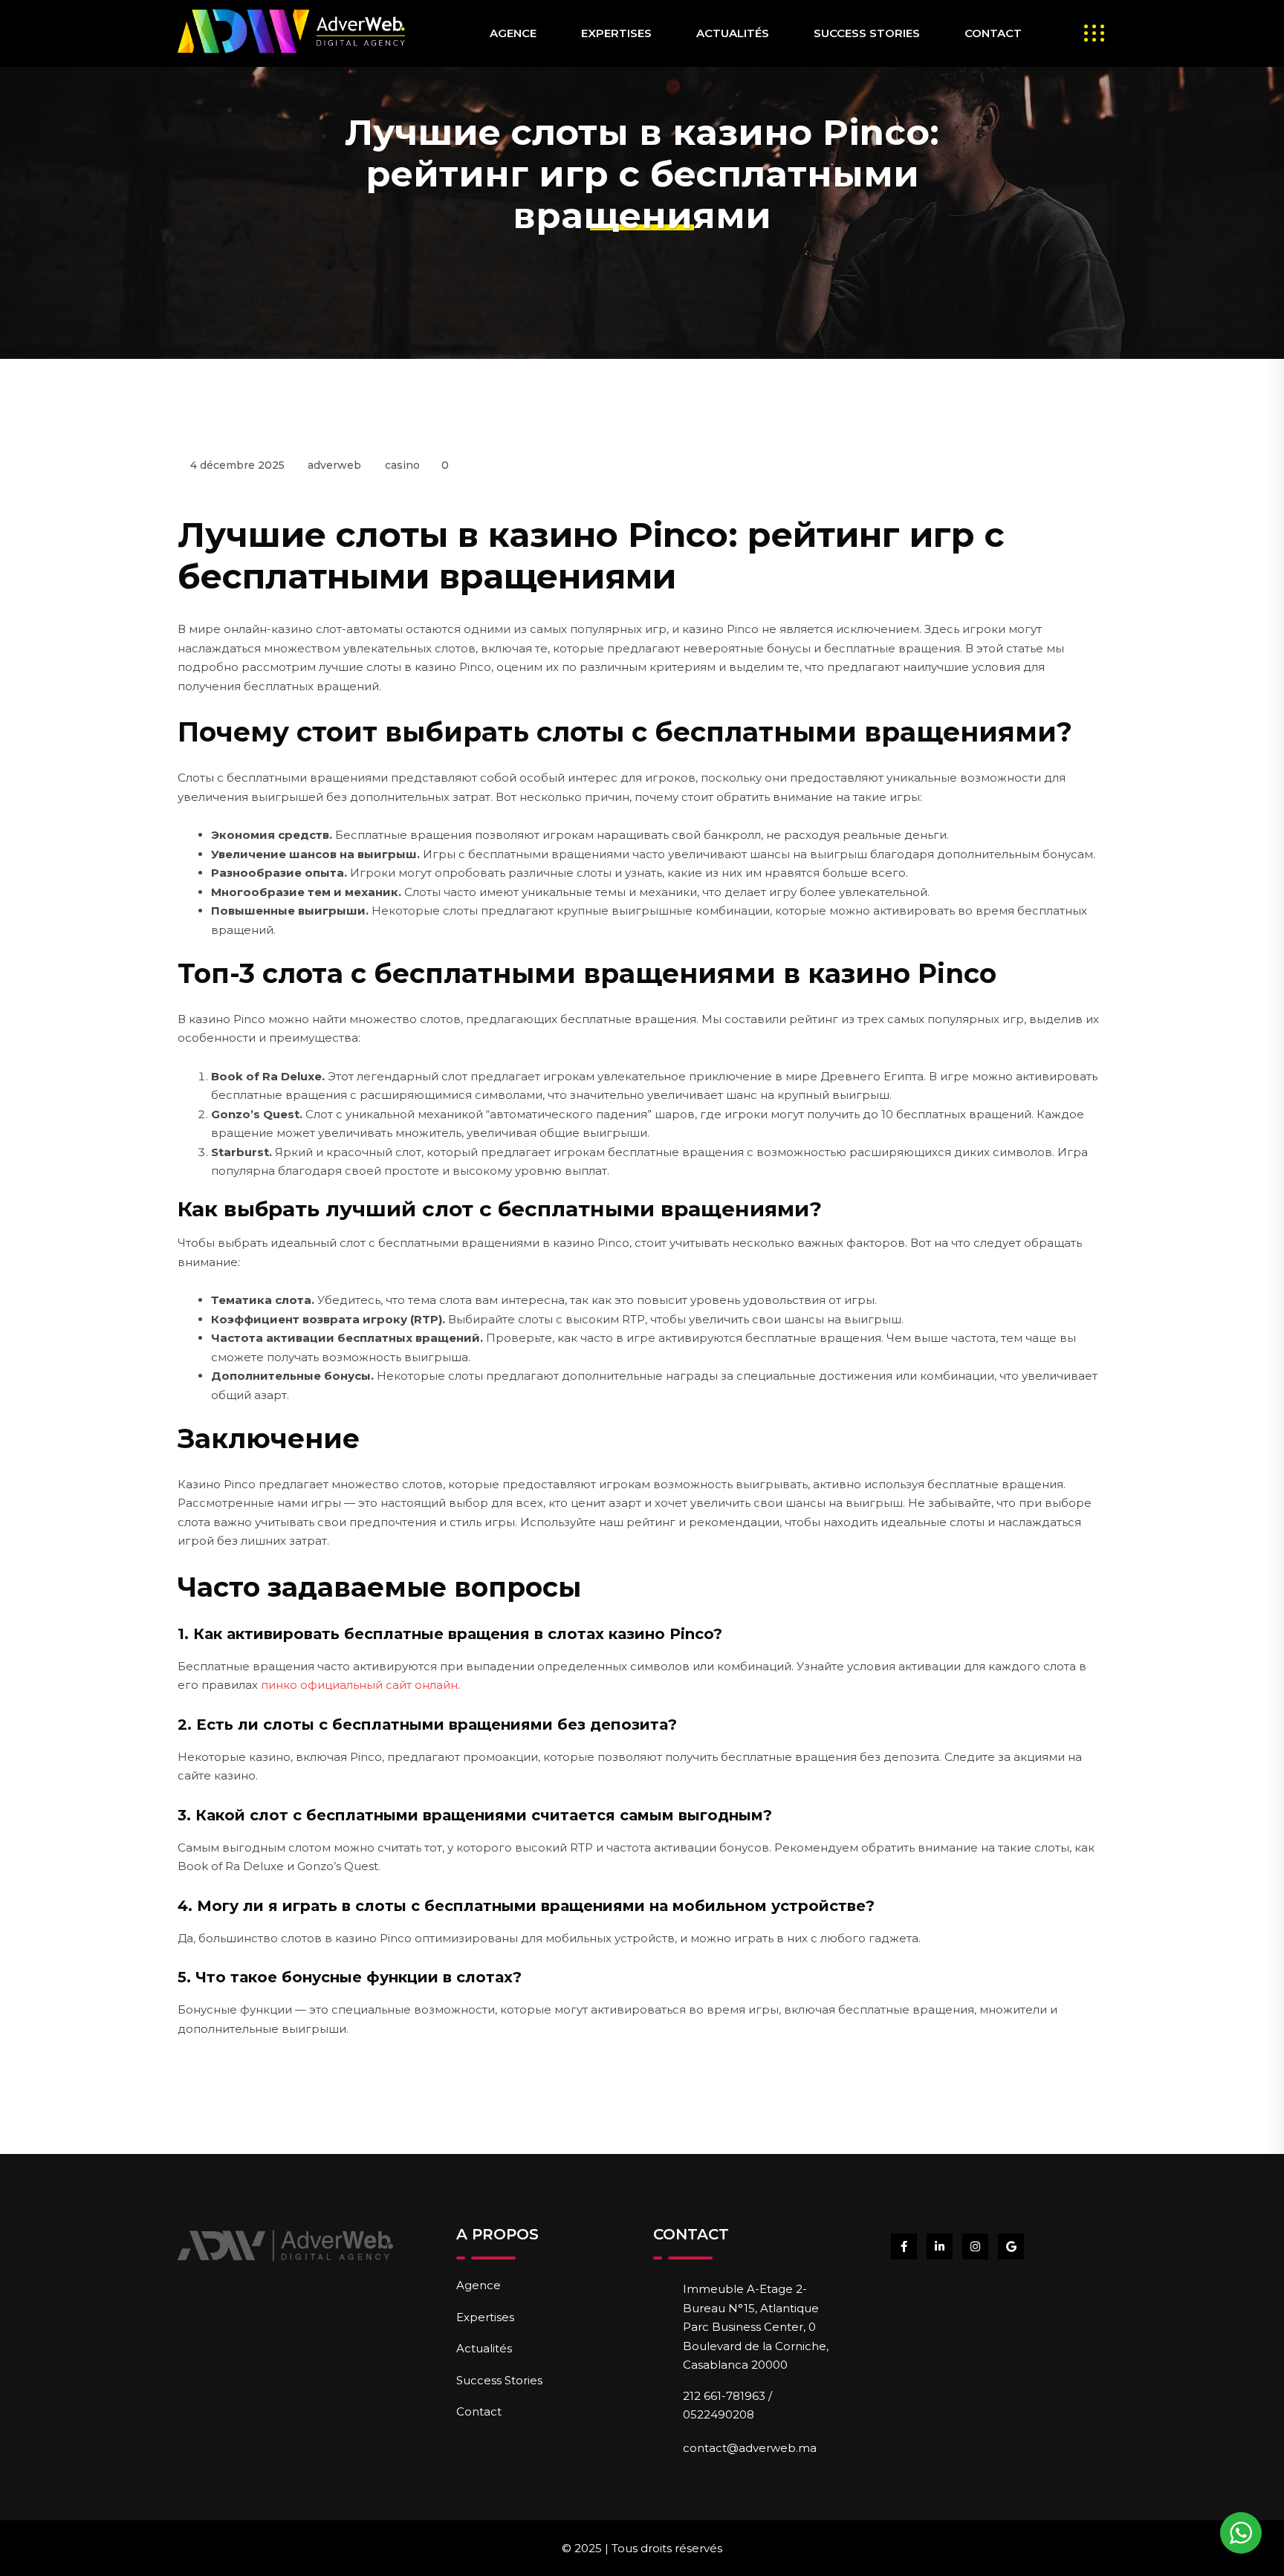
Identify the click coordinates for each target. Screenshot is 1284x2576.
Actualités (733, 33)
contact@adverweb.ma (750, 2448)
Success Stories (867, 33)
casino (402, 465)
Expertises (616, 33)
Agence (513, 33)
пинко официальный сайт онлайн (359, 1685)
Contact (993, 33)
